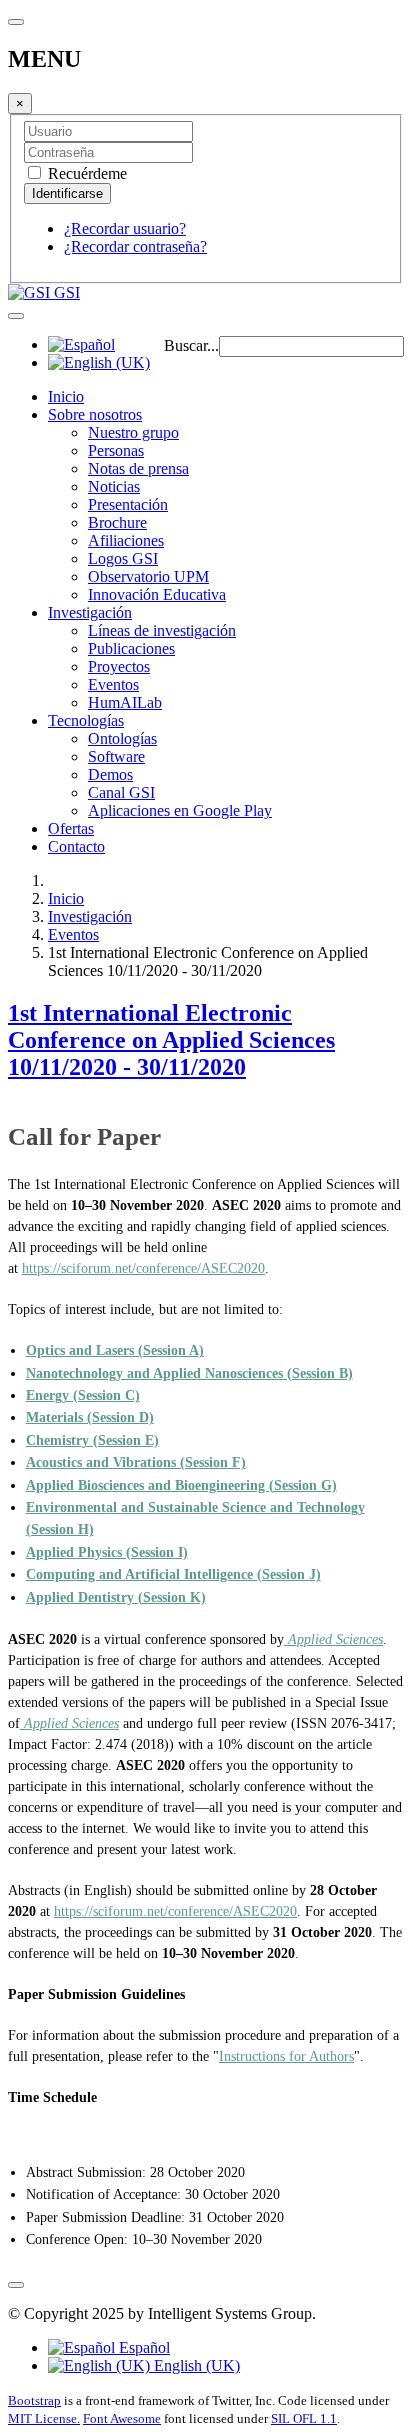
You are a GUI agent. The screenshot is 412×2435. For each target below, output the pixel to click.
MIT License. (44, 2418)
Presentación (128, 504)
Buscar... (191, 345)
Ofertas (71, 828)
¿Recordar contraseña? (135, 246)
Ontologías (122, 738)
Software (116, 756)
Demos (110, 774)
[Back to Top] (16, 2285)
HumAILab (125, 702)
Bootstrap (34, 2400)
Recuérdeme (85, 173)
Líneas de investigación (162, 630)
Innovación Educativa (157, 594)
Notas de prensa (138, 468)
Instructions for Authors (286, 2056)
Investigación (90, 612)
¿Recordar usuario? (125, 228)
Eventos (113, 684)
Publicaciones (131, 648)
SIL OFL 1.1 (304, 2418)
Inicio (66, 396)
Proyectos (119, 666)
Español (142, 2347)
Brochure (117, 522)
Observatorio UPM (148, 576)
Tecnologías (86, 720)
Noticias (114, 486)
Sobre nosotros (95, 414)
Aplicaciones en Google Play (180, 810)
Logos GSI (123, 558)
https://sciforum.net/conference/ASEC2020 (143, 1268)
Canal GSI (121, 792)
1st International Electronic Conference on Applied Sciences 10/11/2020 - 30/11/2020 (171, 1040)
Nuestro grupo (133, 432)
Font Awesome (122, 2418)
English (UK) (195, 2365)
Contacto (76, 846)
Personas (116, 450)
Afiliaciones (126, 540)
